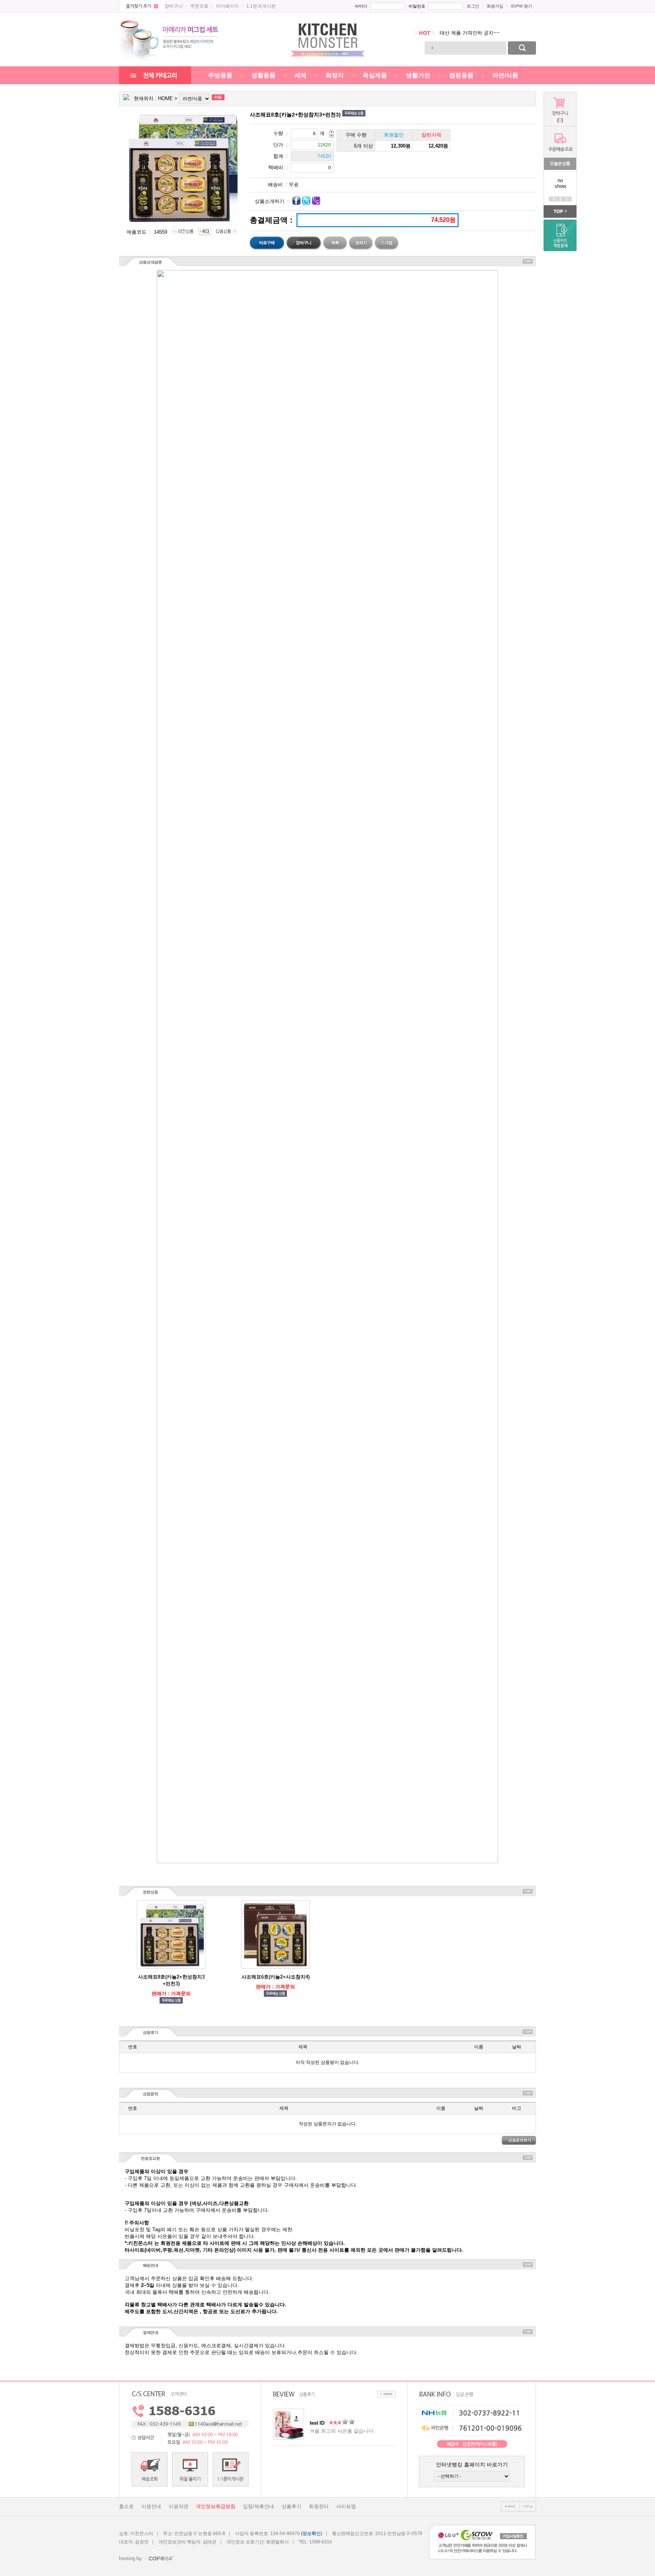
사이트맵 (346, 2506)
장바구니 (174, 6)
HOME (165, 98)
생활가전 (418, 75)
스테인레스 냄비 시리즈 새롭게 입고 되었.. (487, 33)
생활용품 (263, 75)
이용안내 (151, 2506)
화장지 (335, 75)
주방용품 (220, 75)
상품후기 (291, 2506)
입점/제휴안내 (259, 2506)
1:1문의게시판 (261, 6)
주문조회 (199, 6)
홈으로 (126, 2506)
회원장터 (319, 2506)
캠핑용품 (461, 75)
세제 (301, 75)
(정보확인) (312, 2534)
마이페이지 (227, 6)
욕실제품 (375, 75)
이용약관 (179, 2506)
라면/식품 (505, 75)
